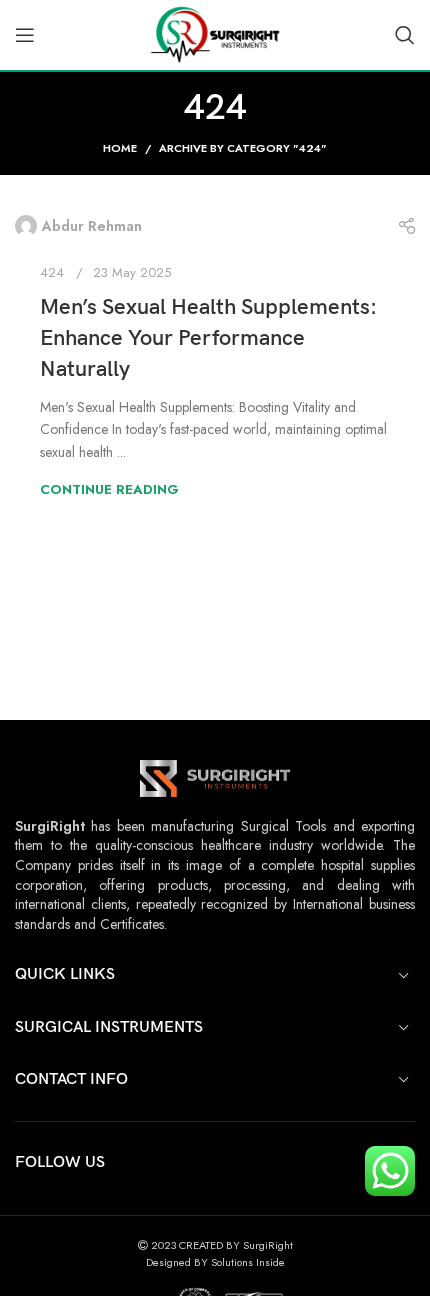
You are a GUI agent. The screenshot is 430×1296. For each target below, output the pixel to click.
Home (120, 148)
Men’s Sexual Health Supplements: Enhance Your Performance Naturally (208, 338)
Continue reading (109, 489)
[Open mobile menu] (25, 35)
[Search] (405, 35)
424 (52, 272)
